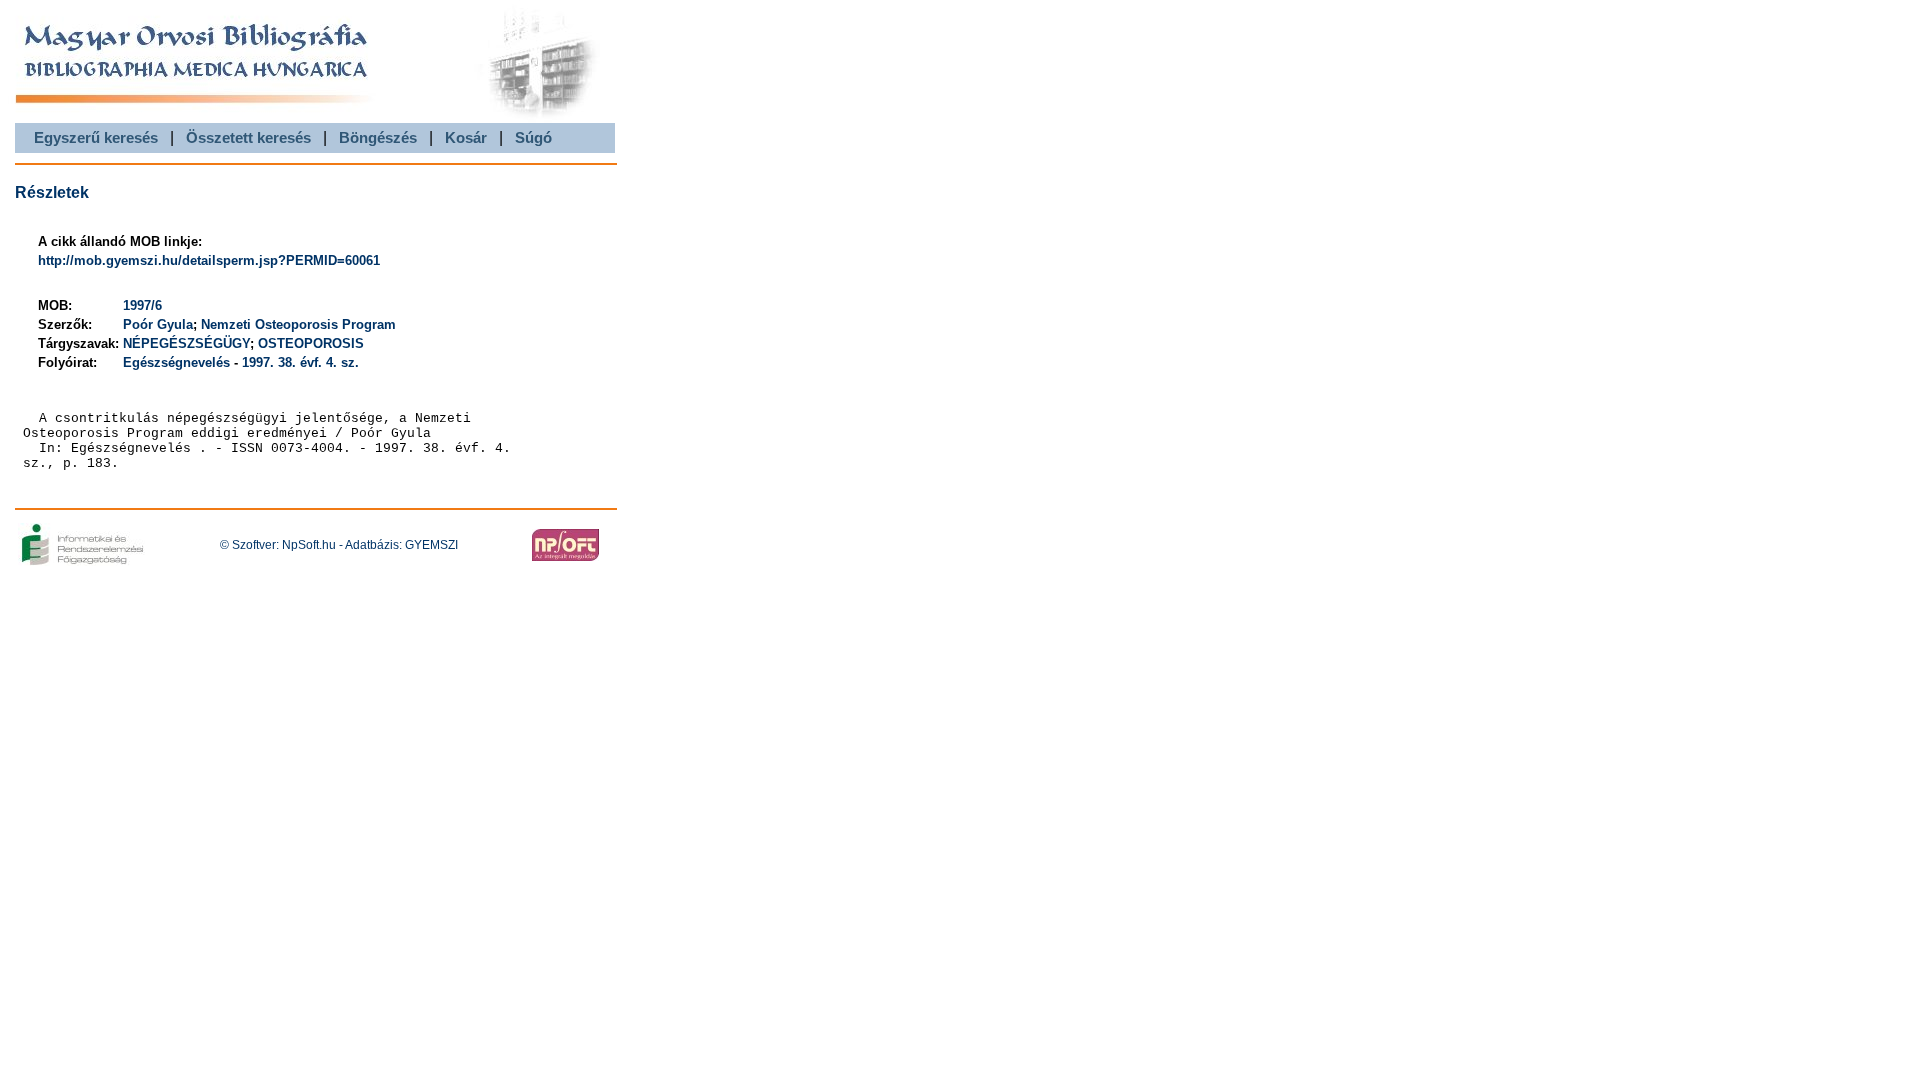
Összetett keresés (248, 137)
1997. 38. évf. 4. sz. (300, 362)
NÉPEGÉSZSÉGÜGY (186, 343)
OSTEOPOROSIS (311, 343)
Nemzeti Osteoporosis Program (298, 324)
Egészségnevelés (178, 362)
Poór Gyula (158, 324)
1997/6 (142, 305)
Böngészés (378, 137)
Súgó (533, 137)
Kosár (466, 137)
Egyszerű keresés (96, 137)
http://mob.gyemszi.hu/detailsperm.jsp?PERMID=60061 (209, 260)
